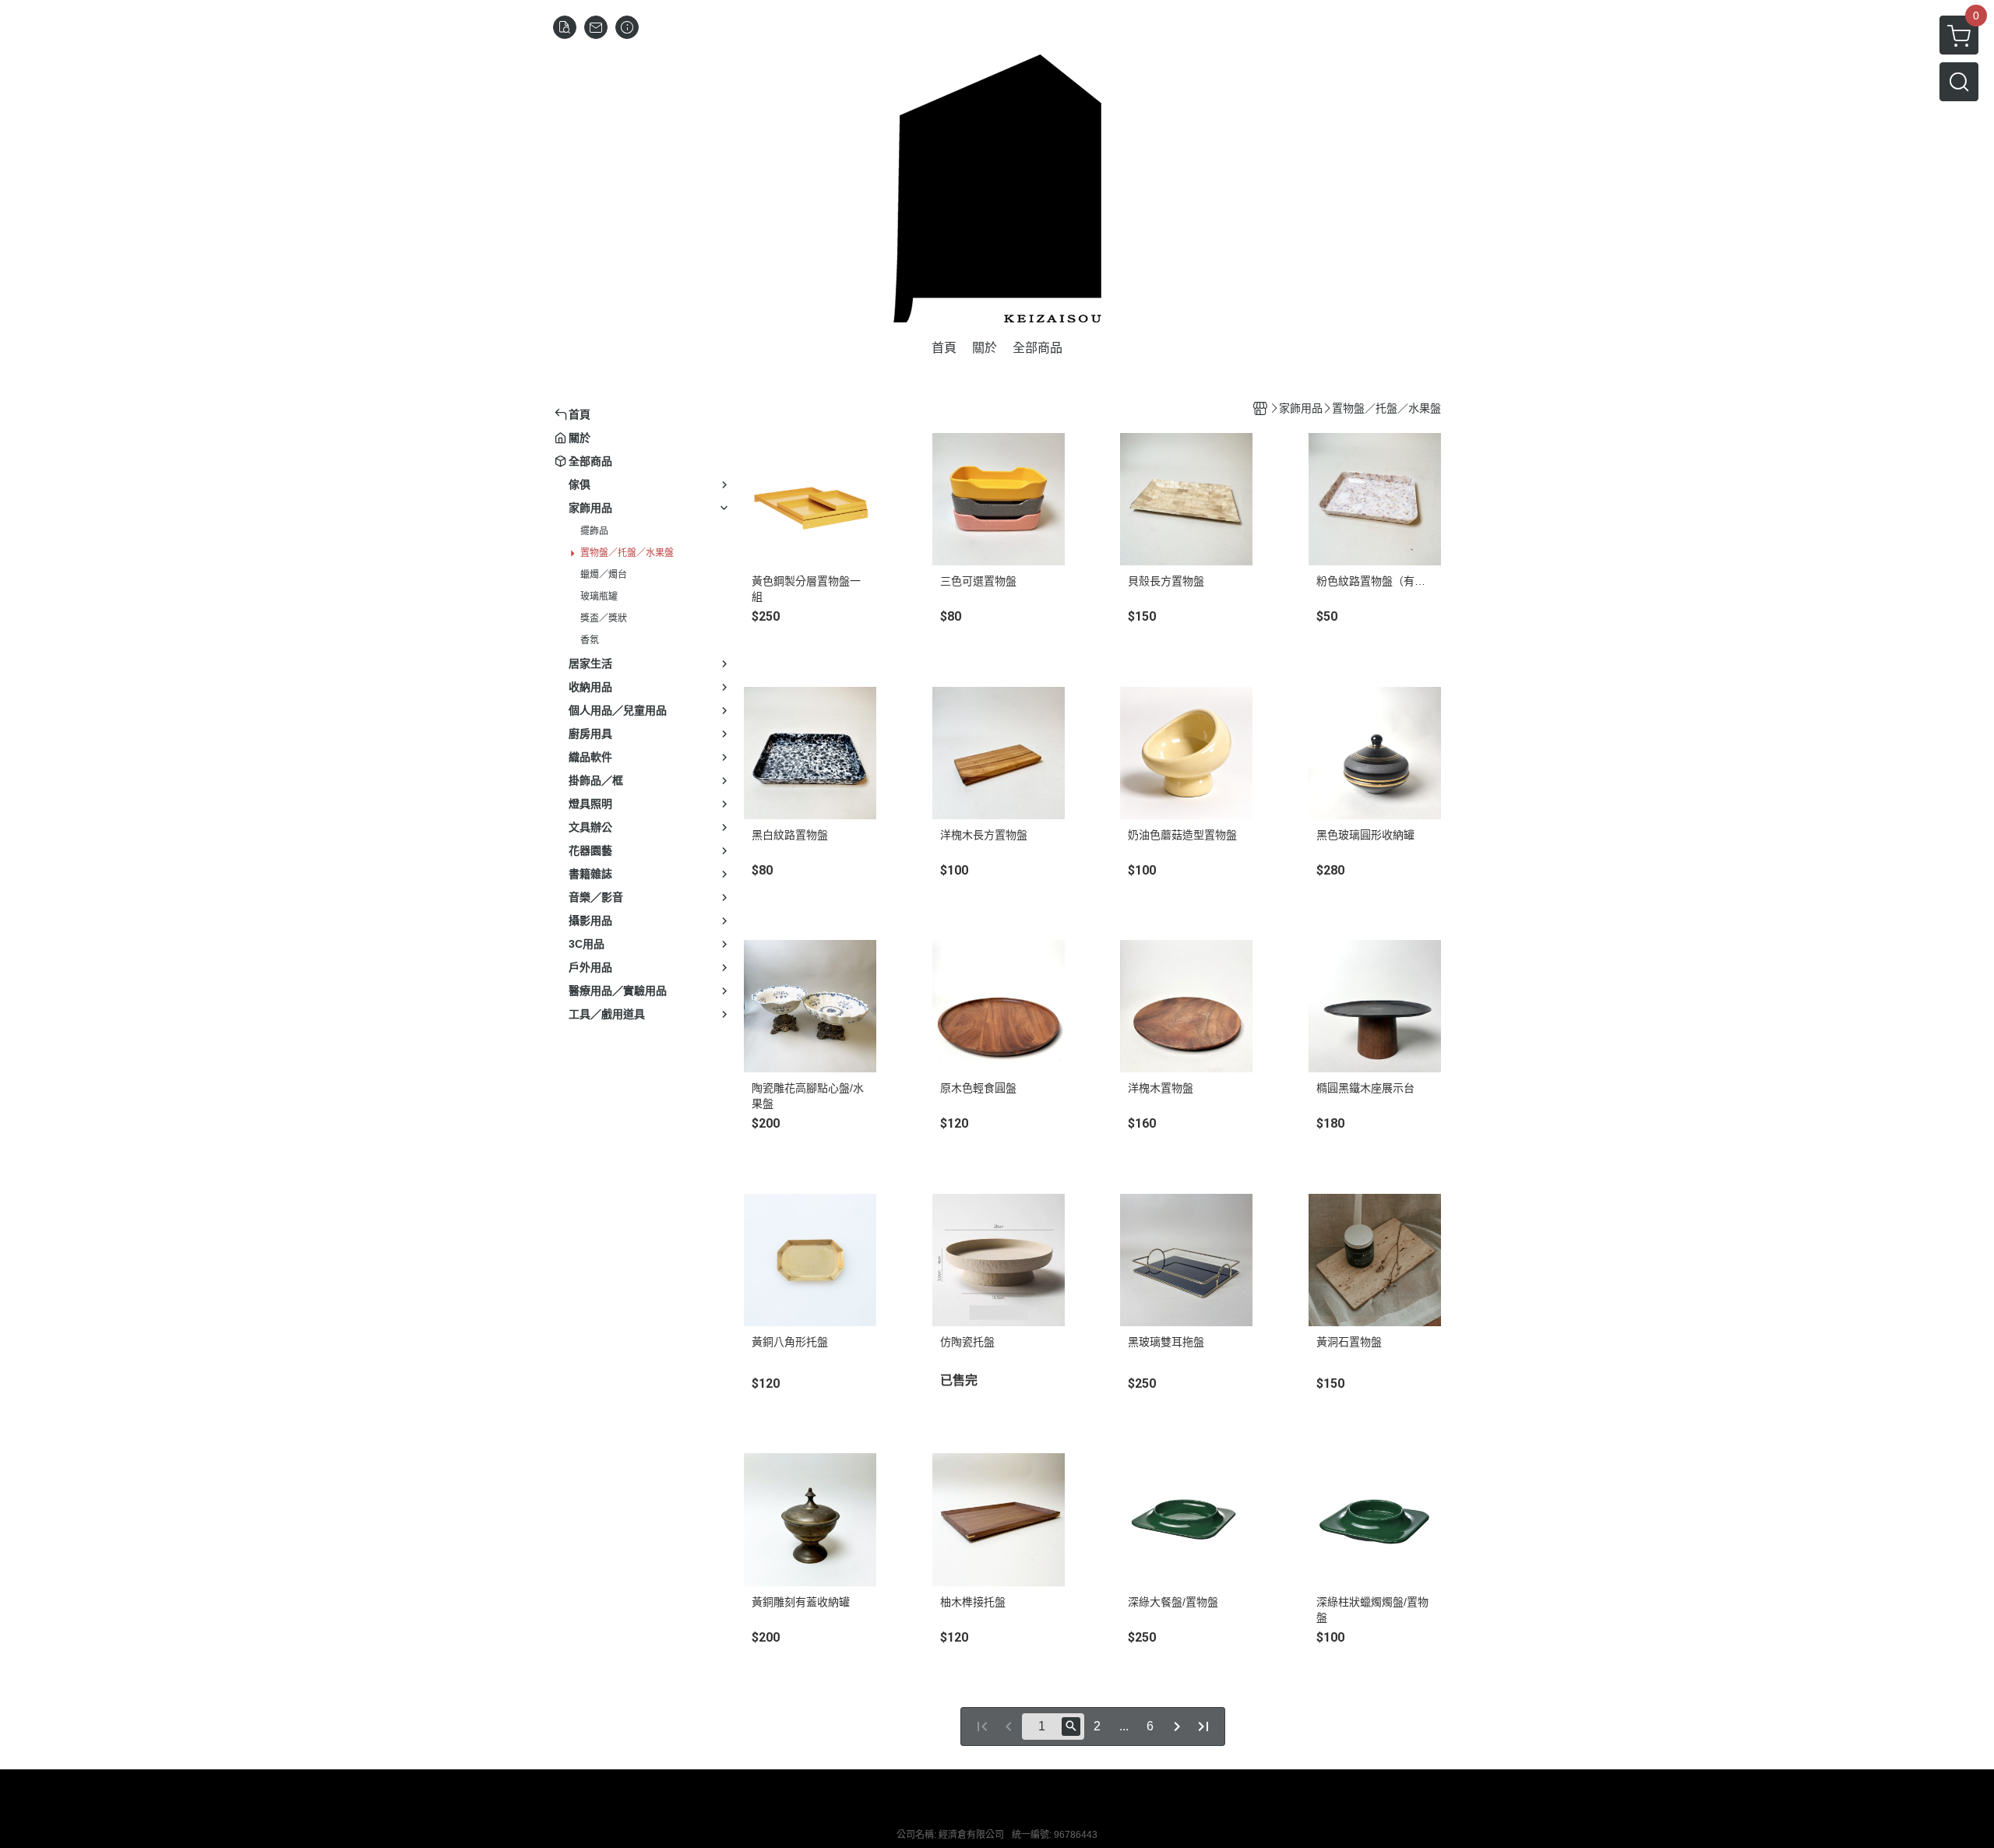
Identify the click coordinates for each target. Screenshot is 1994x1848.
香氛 (590, 640)
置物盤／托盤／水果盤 (627, 553)
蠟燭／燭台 (604, 575)
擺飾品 (594, 531)
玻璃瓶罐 (599, 597)
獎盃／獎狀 (604, 618)
